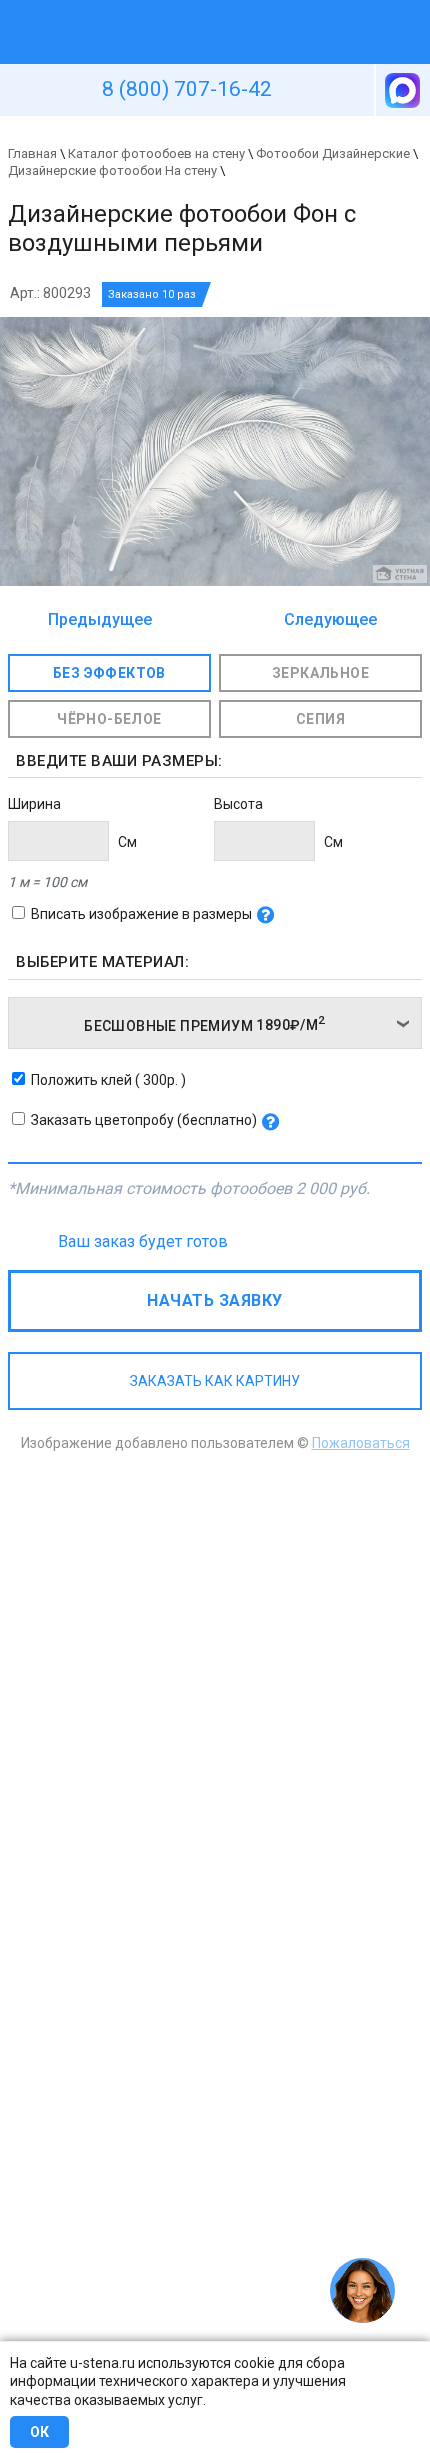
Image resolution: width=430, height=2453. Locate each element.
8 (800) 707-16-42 (187, 89)
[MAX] (401, 90)
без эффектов (109, 673)
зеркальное (320, 673)
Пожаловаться (361, 1443)
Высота (238, 804)
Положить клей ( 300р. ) (108, 1080)
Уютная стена (168, 9)
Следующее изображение (325, 621)
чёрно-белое (109, 719)
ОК (39, 2432)
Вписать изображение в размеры (141, 914)
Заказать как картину (215, 1381)
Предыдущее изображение (100, 621)
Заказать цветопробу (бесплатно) (144, 1120)
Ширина (34, 804)
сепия (320, 719)
